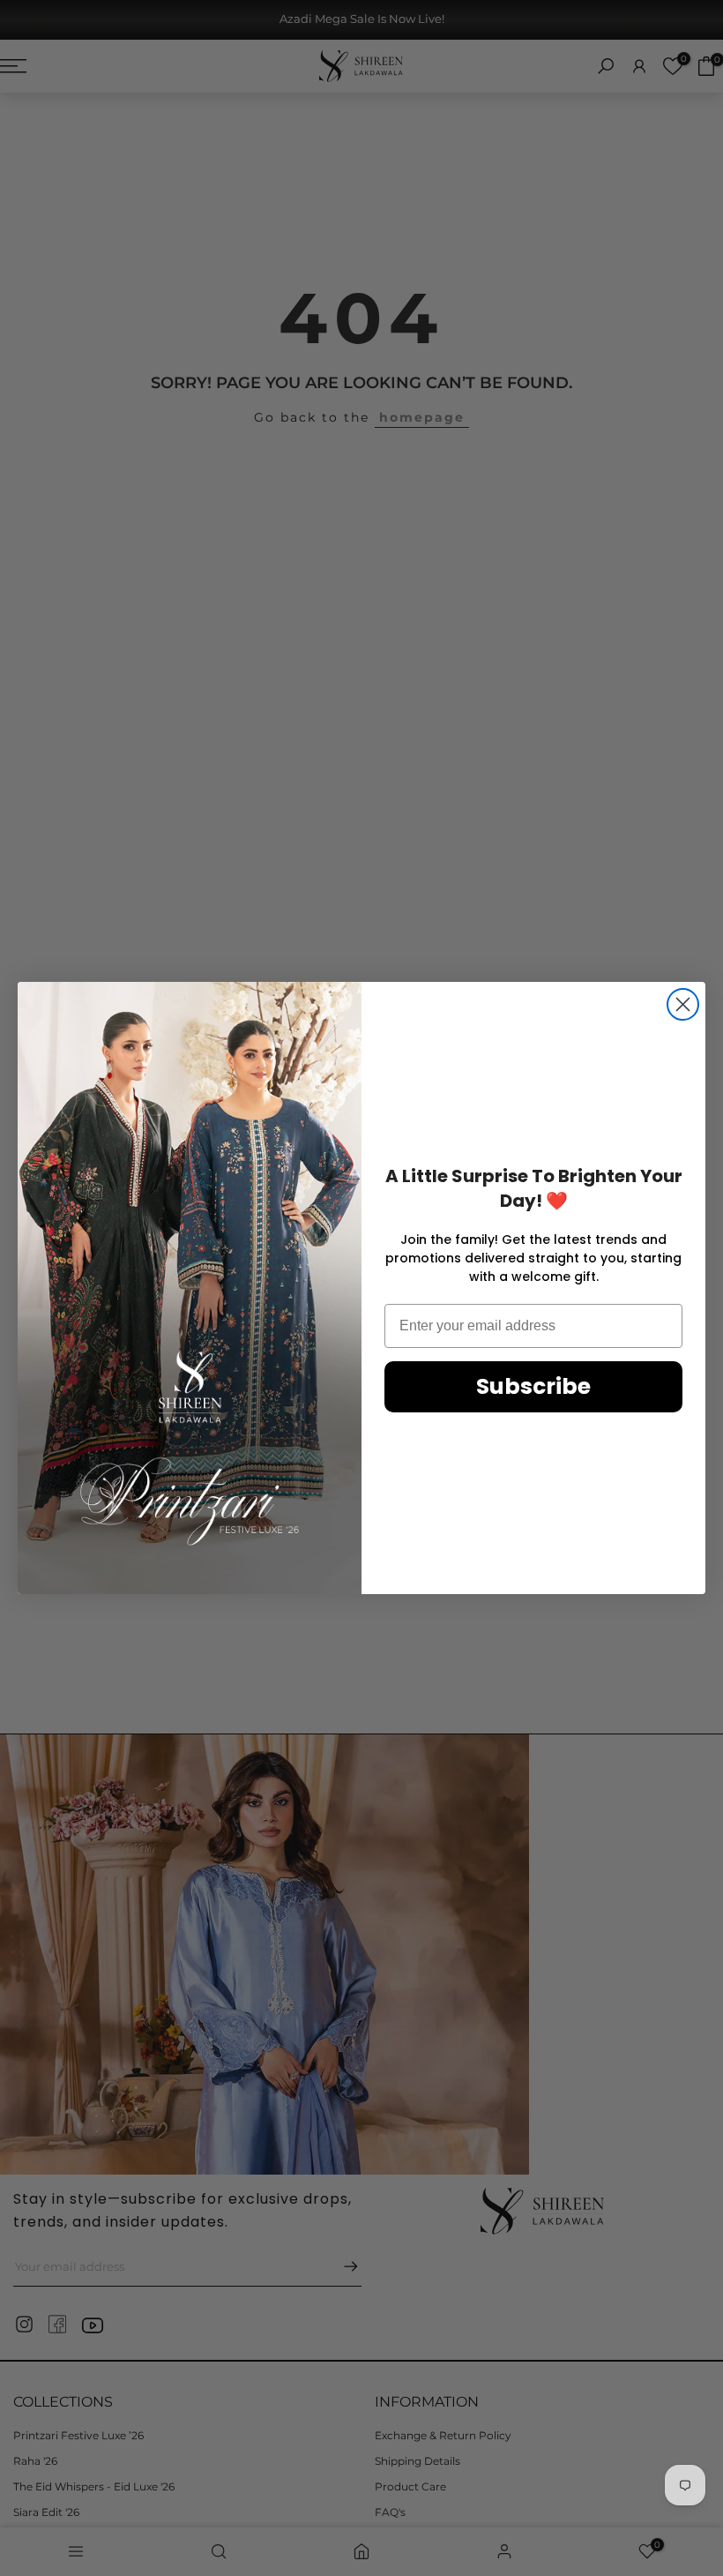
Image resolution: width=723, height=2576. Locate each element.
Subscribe (533, 1386)
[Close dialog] (683, 1004)
